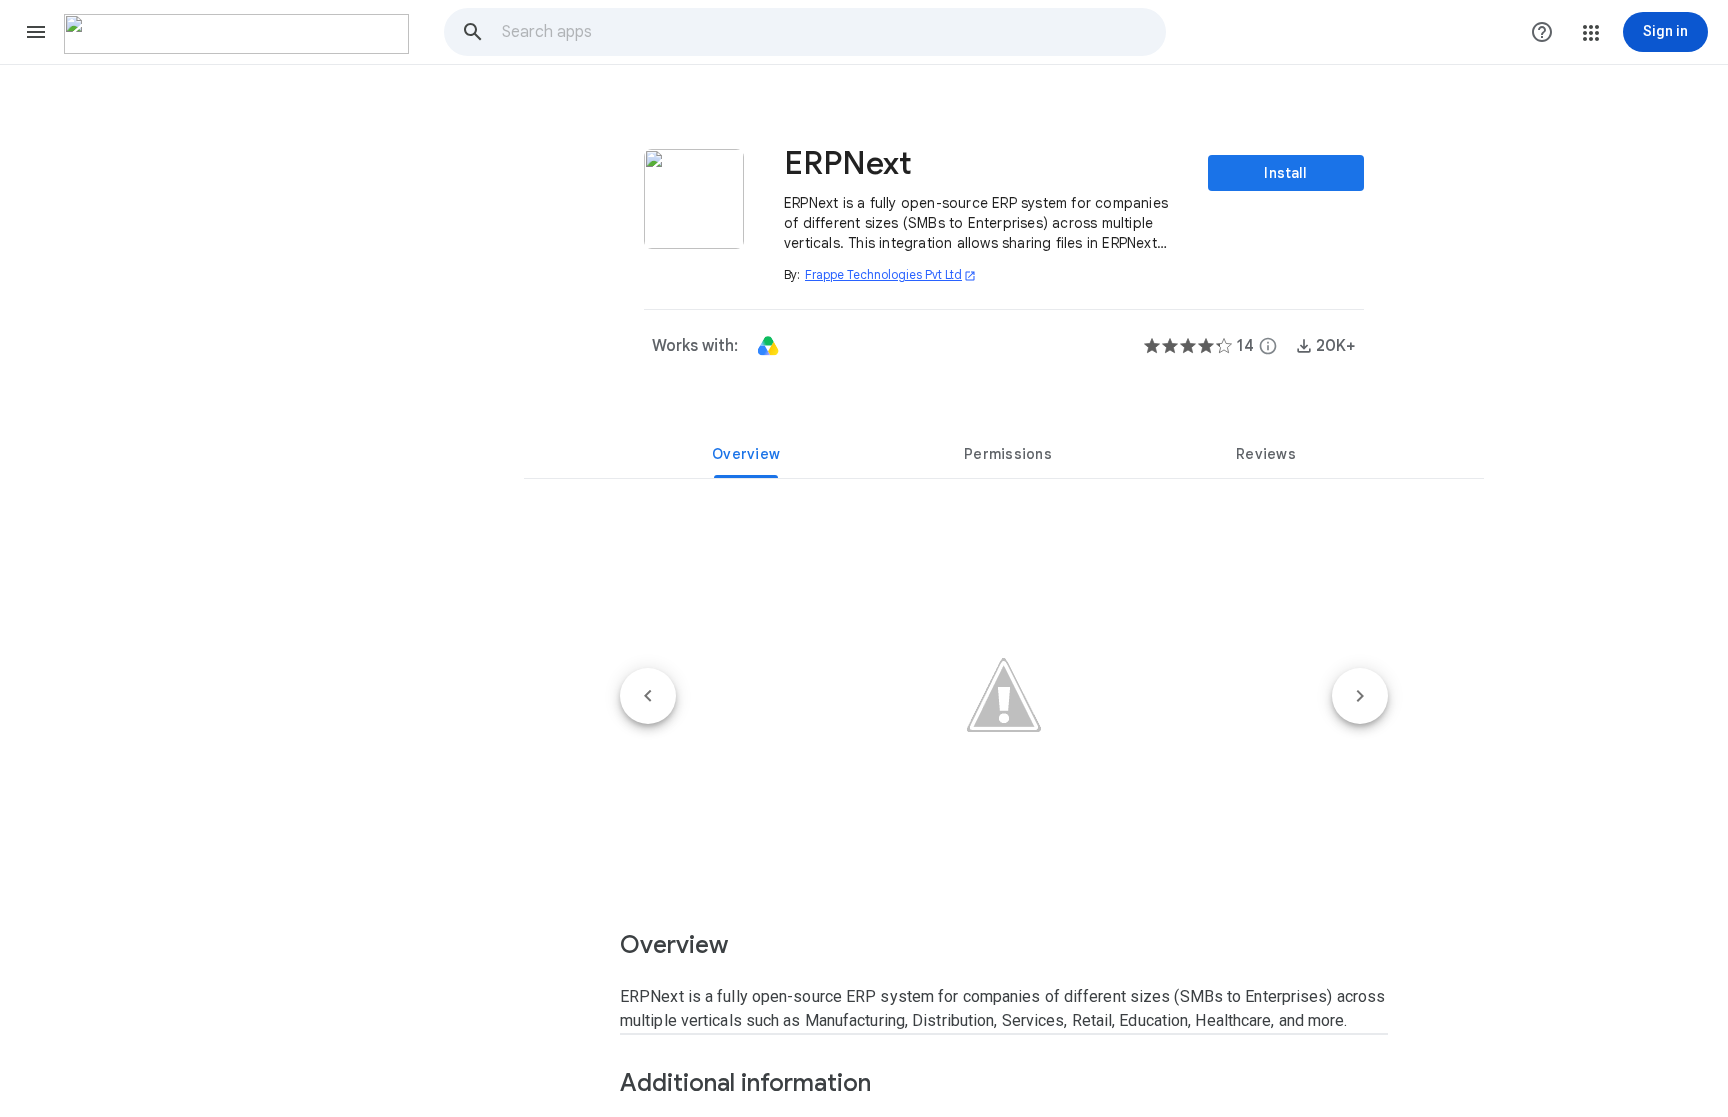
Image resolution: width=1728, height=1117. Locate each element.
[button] (36, 32)
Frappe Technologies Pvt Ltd (890, 274)
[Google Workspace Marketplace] (236, 34)
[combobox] (833, 32)
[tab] (746, 454)
